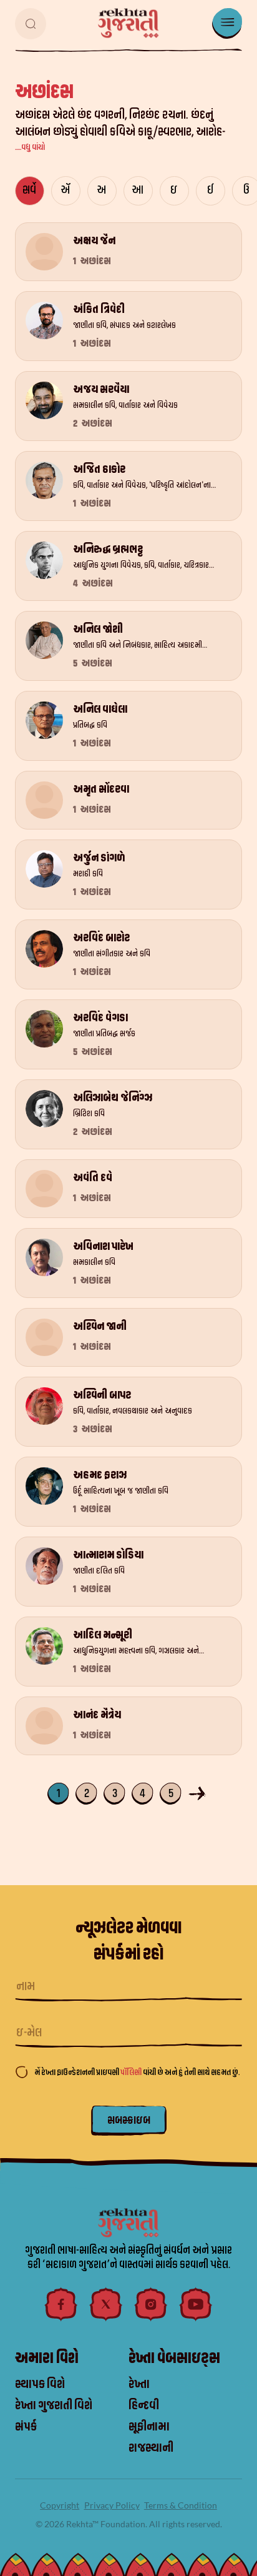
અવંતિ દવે (93, 1178)
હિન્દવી (144, 2405)
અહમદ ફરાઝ (100, 1475)
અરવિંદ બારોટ (101, 938)
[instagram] (151, 2304)
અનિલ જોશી (98, 629)
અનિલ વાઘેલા (100, 709)
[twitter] (106, 2304)
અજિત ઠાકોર (99, 469)
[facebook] (61, 2304)
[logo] (128, 23)
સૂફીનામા (149, 2427)
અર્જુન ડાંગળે (99, 858)
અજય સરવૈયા (101, 389)
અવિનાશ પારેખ (103, 1246)
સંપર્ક (26, 2427)
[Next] (199, 1792)
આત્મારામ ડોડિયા (108, 1555)
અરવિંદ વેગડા (100, 1018)
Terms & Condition (181, 2505)
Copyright (60, 2505)
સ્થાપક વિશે (40, 2384)
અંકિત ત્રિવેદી (99, 310)
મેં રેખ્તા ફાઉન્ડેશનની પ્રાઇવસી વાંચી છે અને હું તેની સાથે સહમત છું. (137, 2072)
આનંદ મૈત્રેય (97, 1715)
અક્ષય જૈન (94, 241)
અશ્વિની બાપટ (102, 1395)
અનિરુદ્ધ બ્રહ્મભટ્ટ (108, 549)
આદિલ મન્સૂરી (103, 1635)
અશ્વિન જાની (100, 1326)
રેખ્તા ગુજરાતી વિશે (54, 2405)
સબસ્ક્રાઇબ (129, 2120)
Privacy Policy (112, 2505)
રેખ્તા (139, 2384)
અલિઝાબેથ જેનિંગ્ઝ (113, 1098)
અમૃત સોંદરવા (101, 789)
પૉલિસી (132, 2072)
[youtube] (196, 2304)
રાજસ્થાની (151, 2448)
